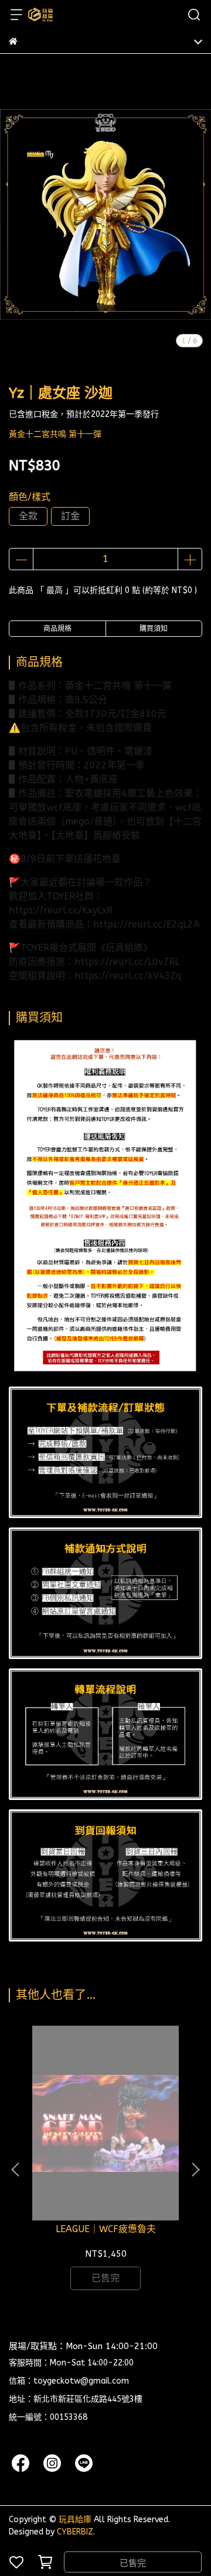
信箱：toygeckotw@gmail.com (69, 2381)
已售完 (133, 2563)
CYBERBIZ (75, 2532)
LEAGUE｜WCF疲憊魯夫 (106, 2229)
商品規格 (57, 629)
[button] (195, 2170)
